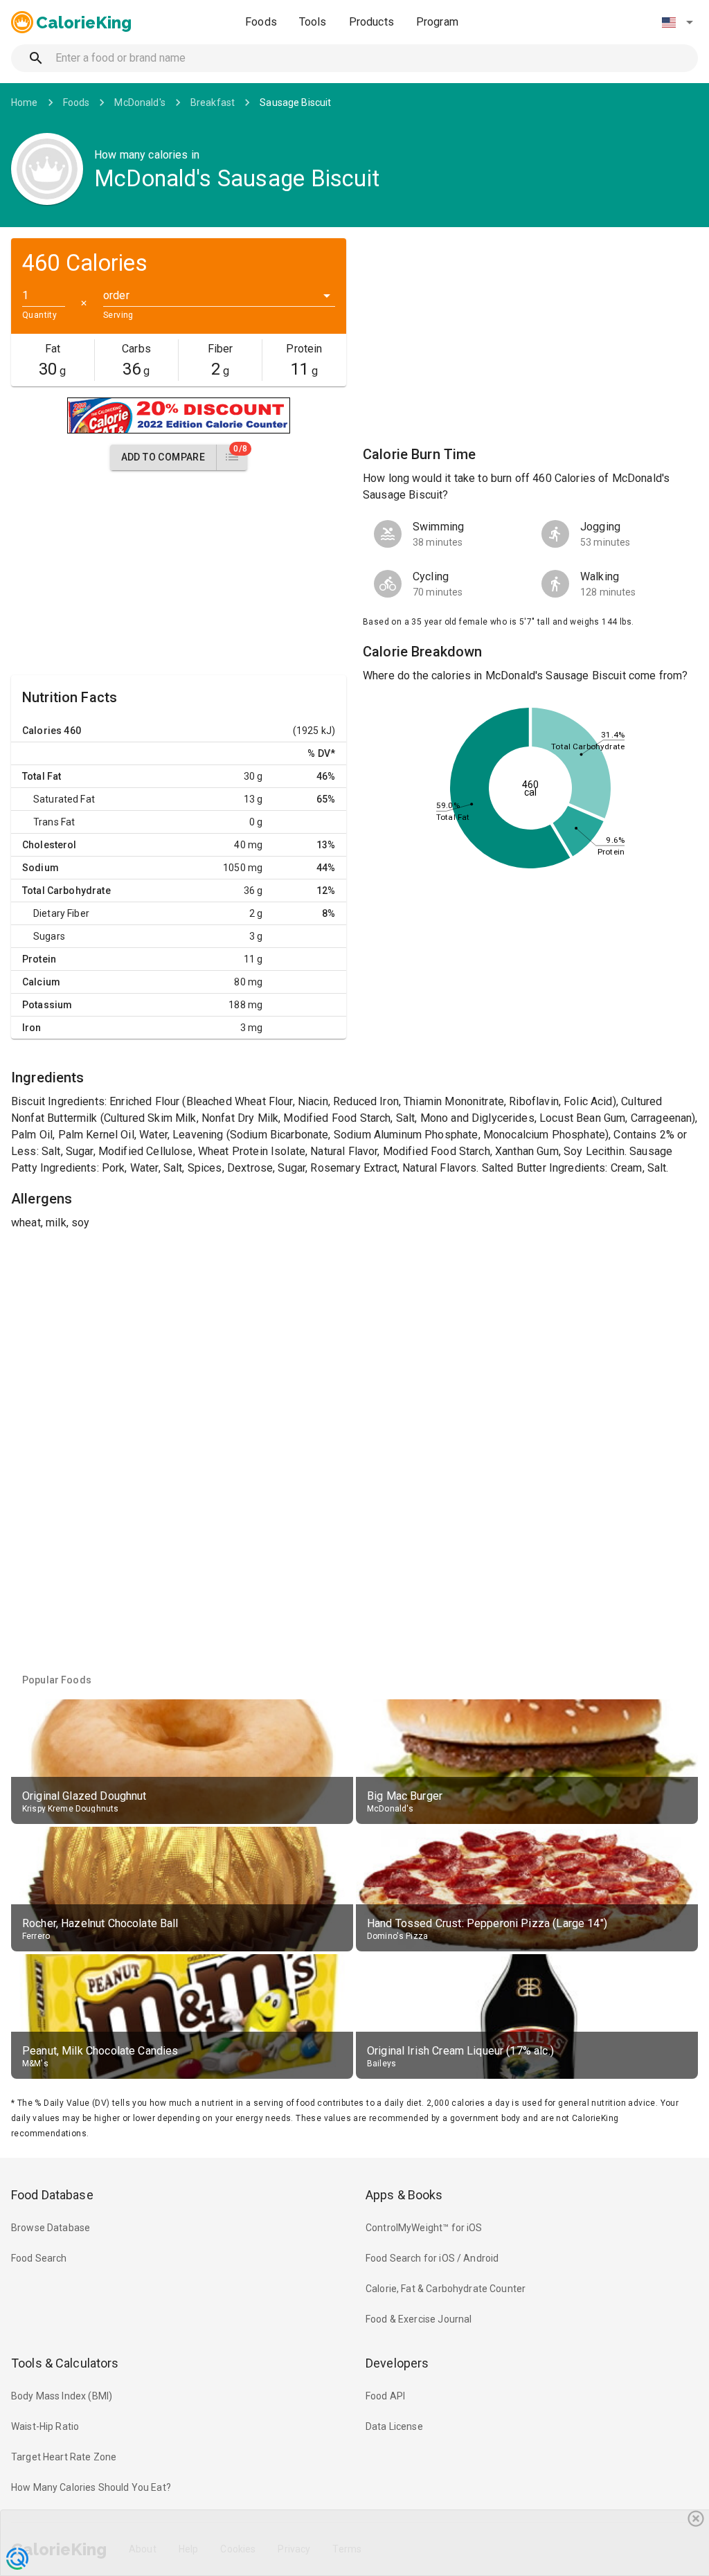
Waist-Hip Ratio (45, 2426)
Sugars (49, 936)
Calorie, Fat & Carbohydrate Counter (446, 2289)
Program (437, 22)
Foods (261, 22)
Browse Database (51, 2228)
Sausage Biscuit (295, 102)
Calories (42, 731)
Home (25, 102)
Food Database (52, 2195)
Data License (394, 2426)
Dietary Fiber (61, 913)
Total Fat (42, 776)
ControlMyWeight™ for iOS (424, 2228)
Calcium (41, 982)
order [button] (116, 295)
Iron (32, 1028)
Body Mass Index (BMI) (62, 2396)
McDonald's (140, 102)
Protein (39, 959)
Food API (385, 2396)
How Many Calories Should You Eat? (91, 2487)
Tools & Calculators (65, 2363)
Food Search (39, 2258)
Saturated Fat (64, 799)
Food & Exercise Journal (419, 2319)
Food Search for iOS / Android (432, 2258)
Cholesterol (50, 845)
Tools (313, 22)
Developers (397, 2363)
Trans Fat (54, 822)
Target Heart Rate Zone (64, 2457)
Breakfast (213, 102)
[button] (677, 22)
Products (371, 22)
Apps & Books (404, 2195)
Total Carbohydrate (66, 891)
